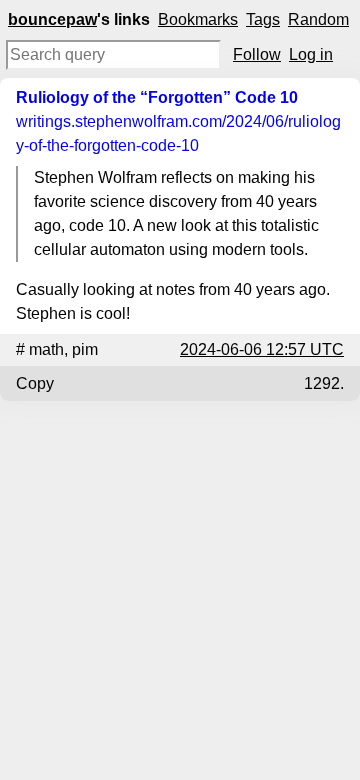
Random (318, 19)
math (46, 349)
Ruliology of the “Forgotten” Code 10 (157, 97)
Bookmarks (198, 19)
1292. (324, 383)
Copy (35, 383)
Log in (311, 54)
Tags (263, 19)
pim (85, 349)
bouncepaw (52, 19)
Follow (257, 54)
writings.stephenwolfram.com (178, 133)
